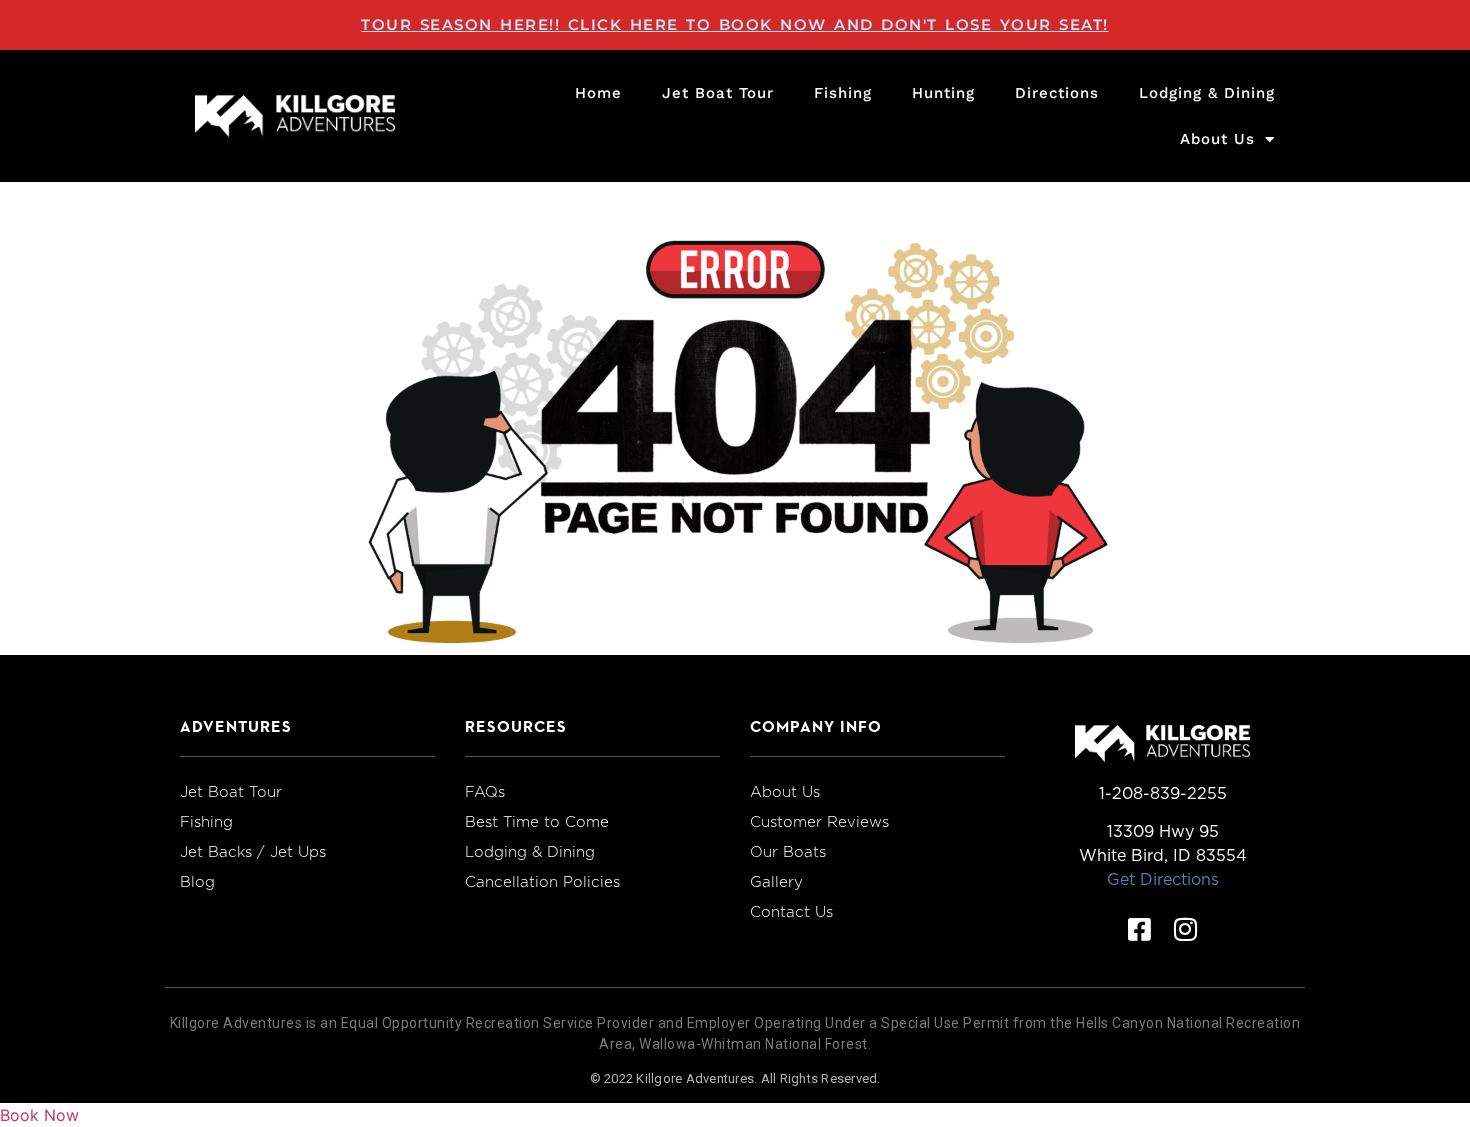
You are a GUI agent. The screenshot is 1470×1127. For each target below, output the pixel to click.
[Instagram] (1186, 929)
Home (598, 93)
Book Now (39, 1115)
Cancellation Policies (542, 882)
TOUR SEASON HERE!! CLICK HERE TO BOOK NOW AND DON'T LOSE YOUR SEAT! (735, 24)
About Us (1217, 139)
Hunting (943, 93)
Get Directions (1163, 879)
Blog (197, 882)
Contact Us (791, 912)
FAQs (485, 792)
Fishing (843, 93)
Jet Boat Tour (718, 93)
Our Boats (788, 852)
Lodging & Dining (1207, 93)
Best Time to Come (537, 822)
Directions (1057, 93)
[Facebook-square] (1140, 929)
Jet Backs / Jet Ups (253, 852)
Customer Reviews (819, 822)
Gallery (776, 882)
